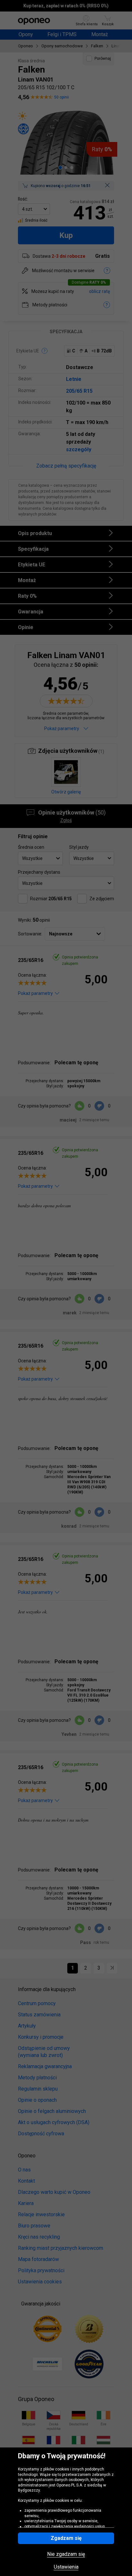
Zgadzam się (66, 2538)
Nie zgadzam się (66, 2554)
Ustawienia (66, 2567)
